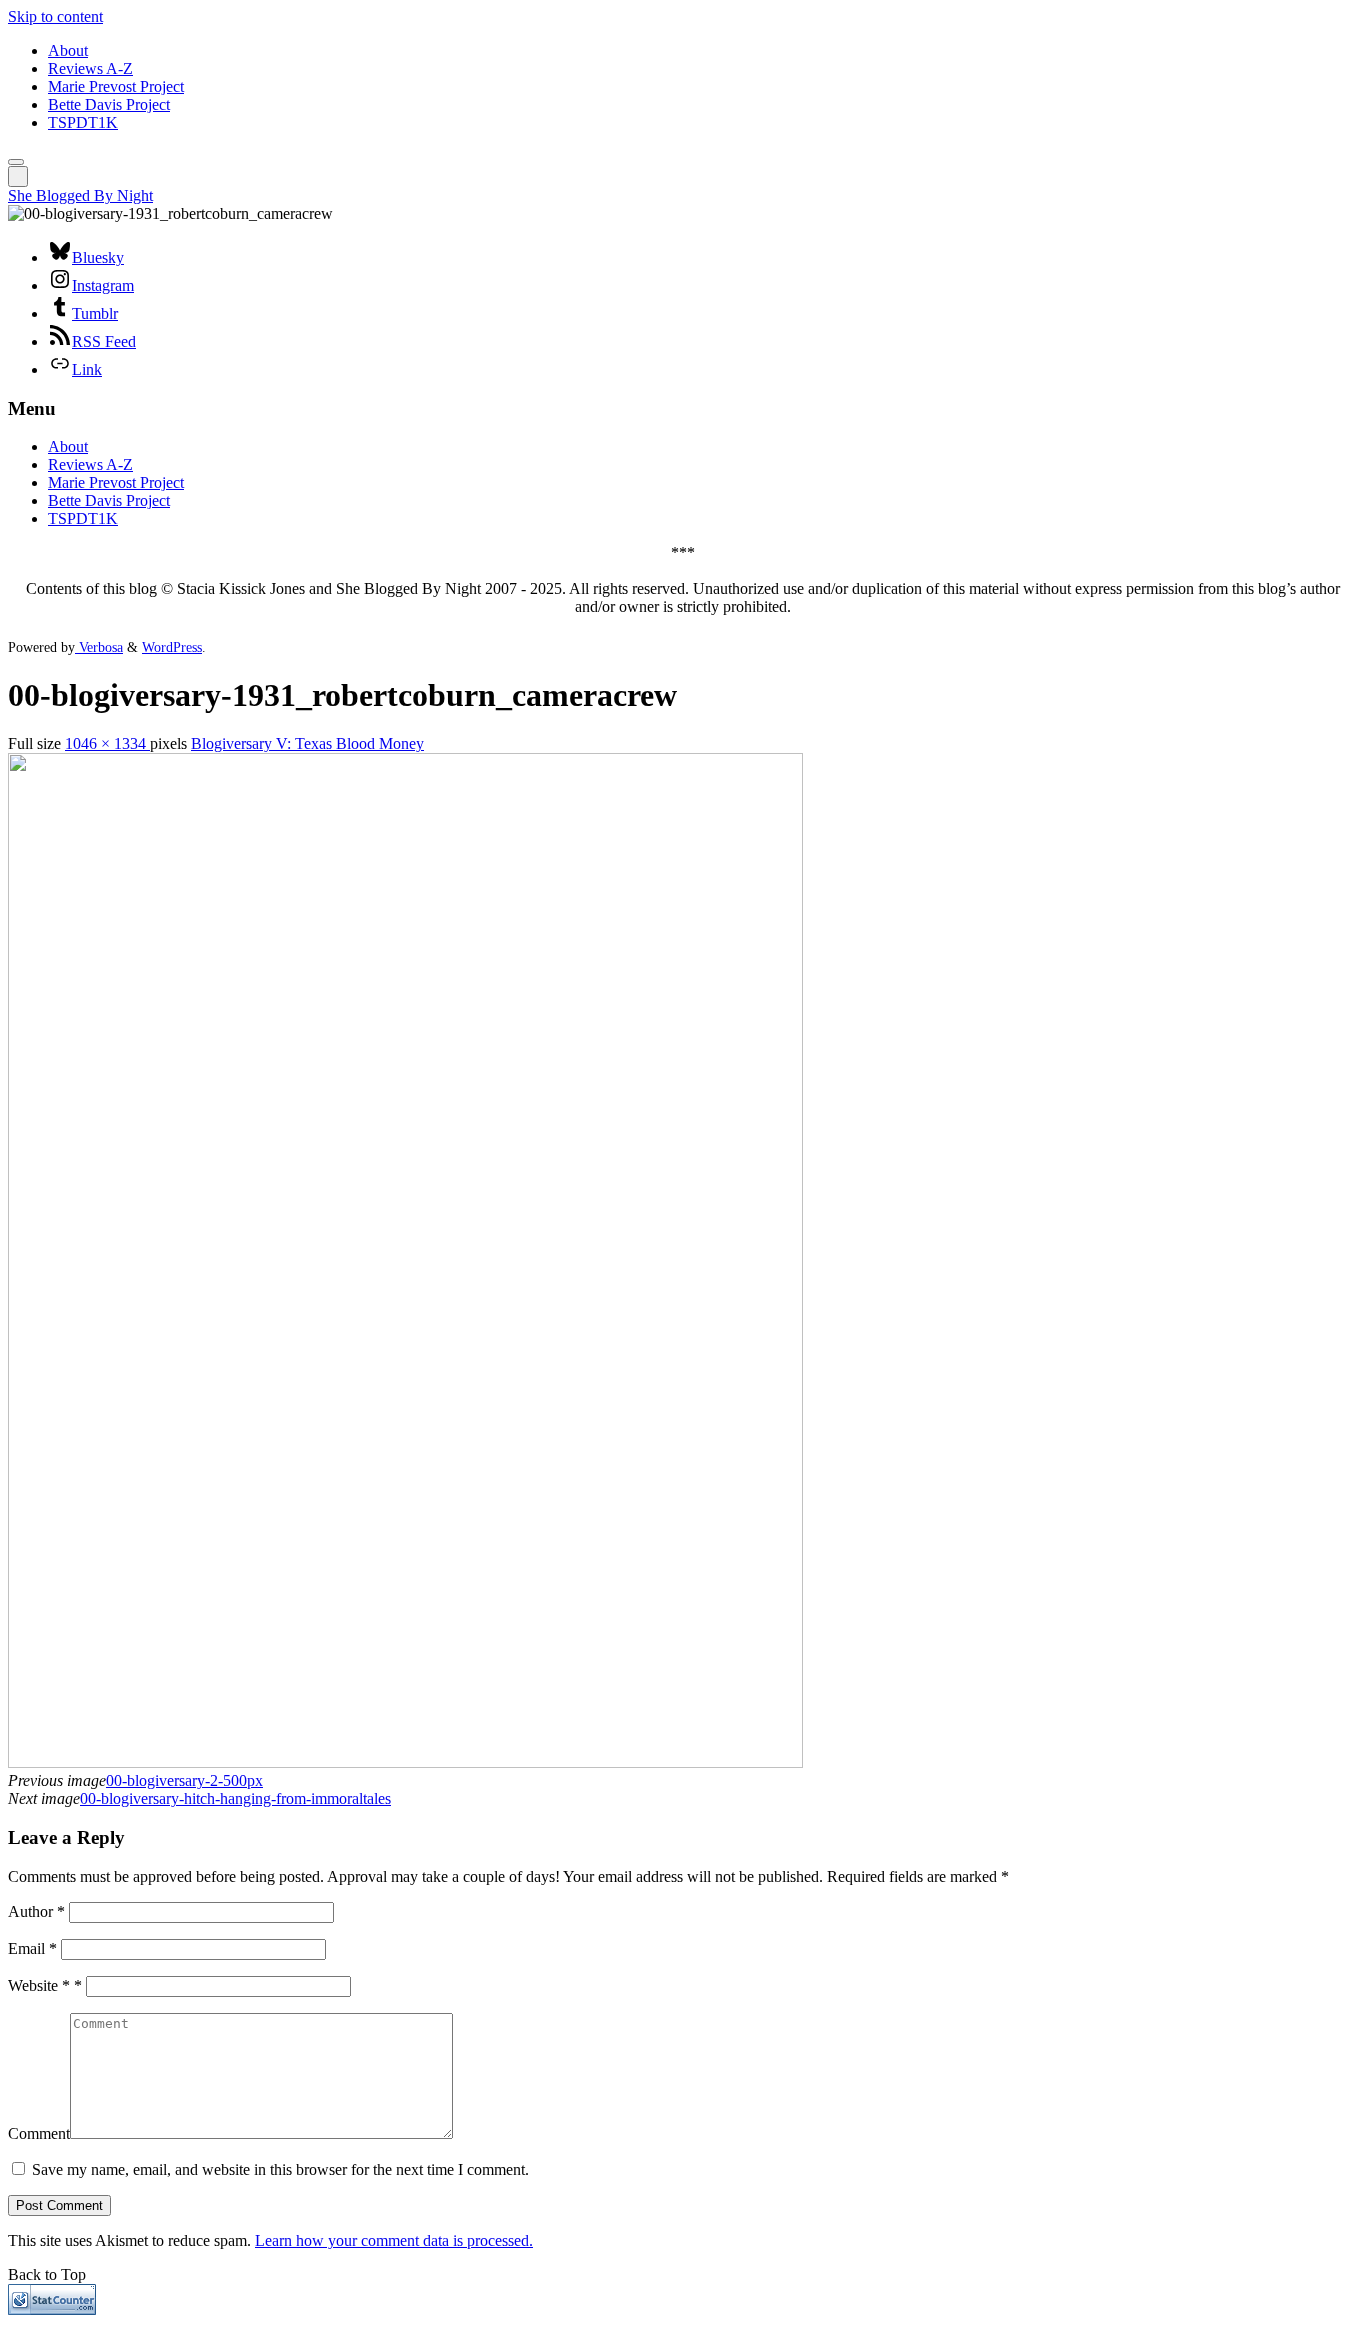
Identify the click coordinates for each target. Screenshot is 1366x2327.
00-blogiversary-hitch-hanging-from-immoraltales (235, 1798)
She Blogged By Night (80, 195)
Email (32, 1948)
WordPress (172, 647)
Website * (45, 1985)
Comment (39, 2133)
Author (36, 1911)
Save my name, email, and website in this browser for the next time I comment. (280, 2169)
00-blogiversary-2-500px (184, 1780)
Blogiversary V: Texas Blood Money (307, 743)
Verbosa (99, 647)
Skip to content (55, 16)
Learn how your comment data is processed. (394, 2240)
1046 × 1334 (107, 743)
